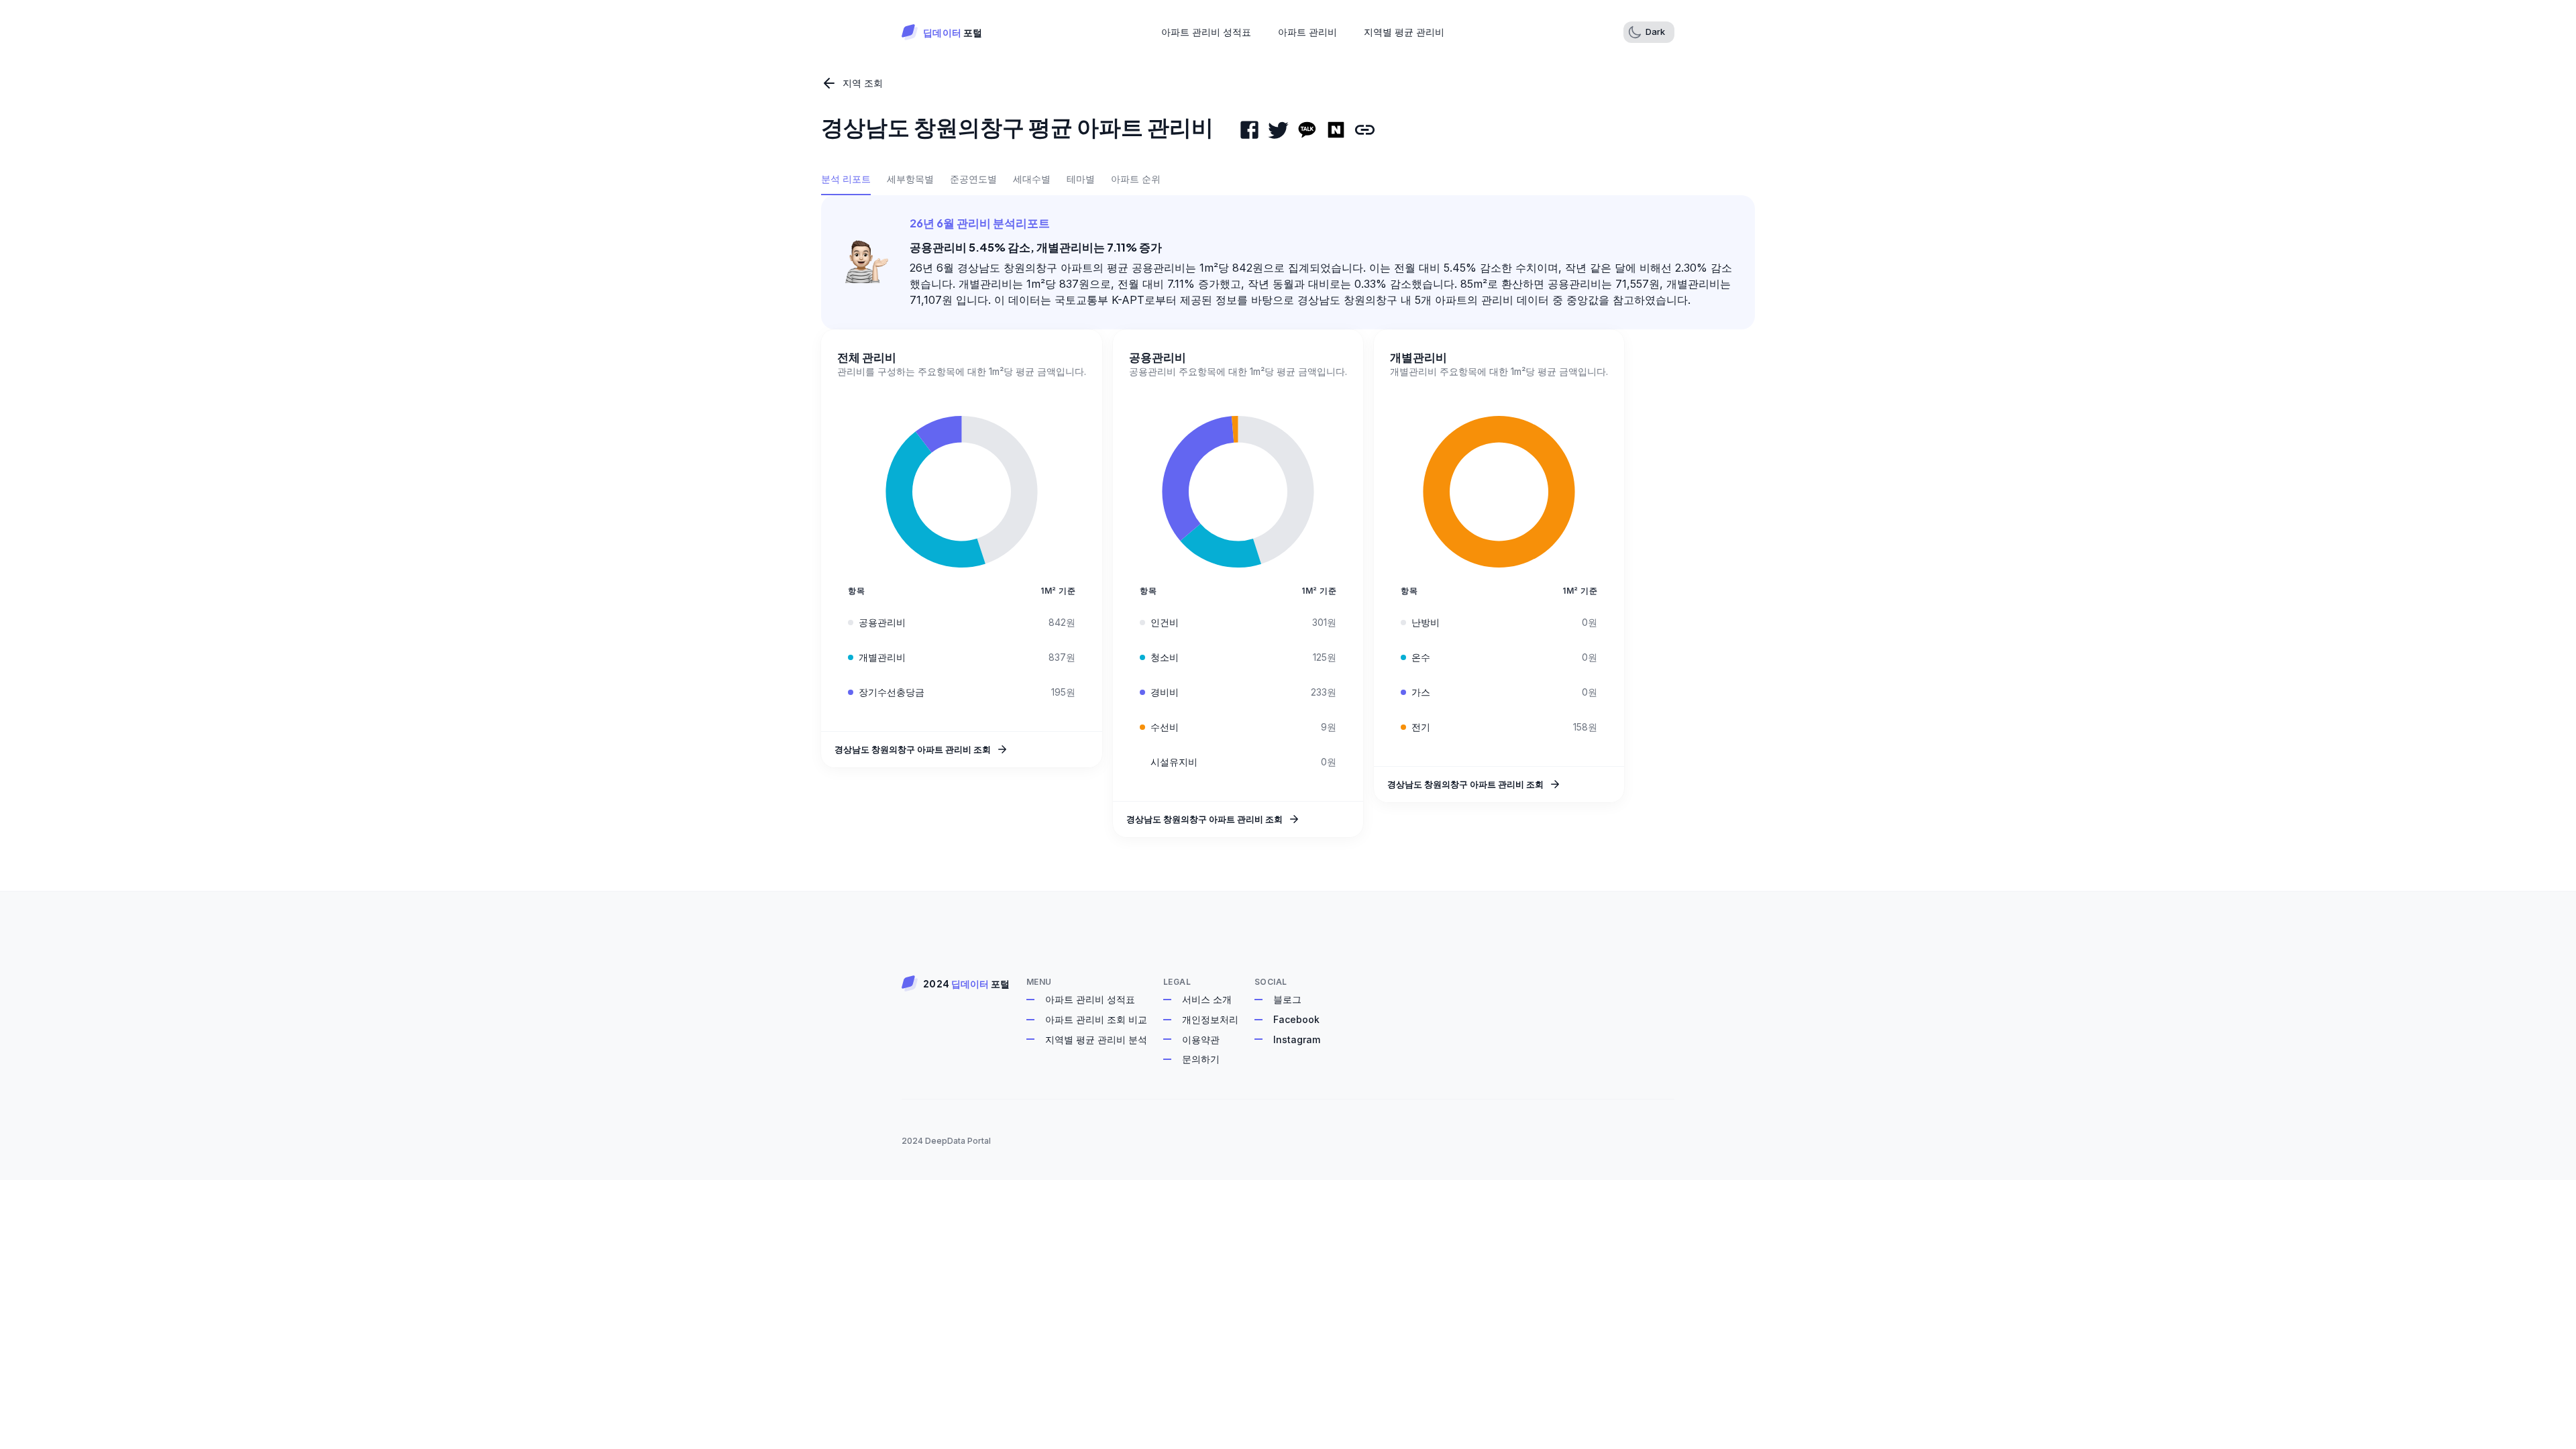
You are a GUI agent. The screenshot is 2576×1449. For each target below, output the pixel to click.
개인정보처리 (1210, 1019)
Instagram (1297, 1039)
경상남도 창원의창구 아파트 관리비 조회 (913, 749)
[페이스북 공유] (1249, 130)
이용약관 (1201, 1039)
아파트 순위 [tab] (1136, 179)
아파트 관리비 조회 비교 (1096, 1019)
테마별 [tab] (1081, 179)
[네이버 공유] (1336, 130)
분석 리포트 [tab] (846, 179)
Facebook (1296, 1019)
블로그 (1287, 999)
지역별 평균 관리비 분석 (1096, 1039)
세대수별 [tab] (1032, 179)
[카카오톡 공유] (1307, 130)
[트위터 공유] (1278, 130)
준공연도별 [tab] (973, 179)
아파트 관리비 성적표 (1090, 999)
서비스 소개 (1207, 999)
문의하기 (1201, 1059)
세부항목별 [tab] (910, 179)
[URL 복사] (1365, 130)
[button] (1649, 32)
